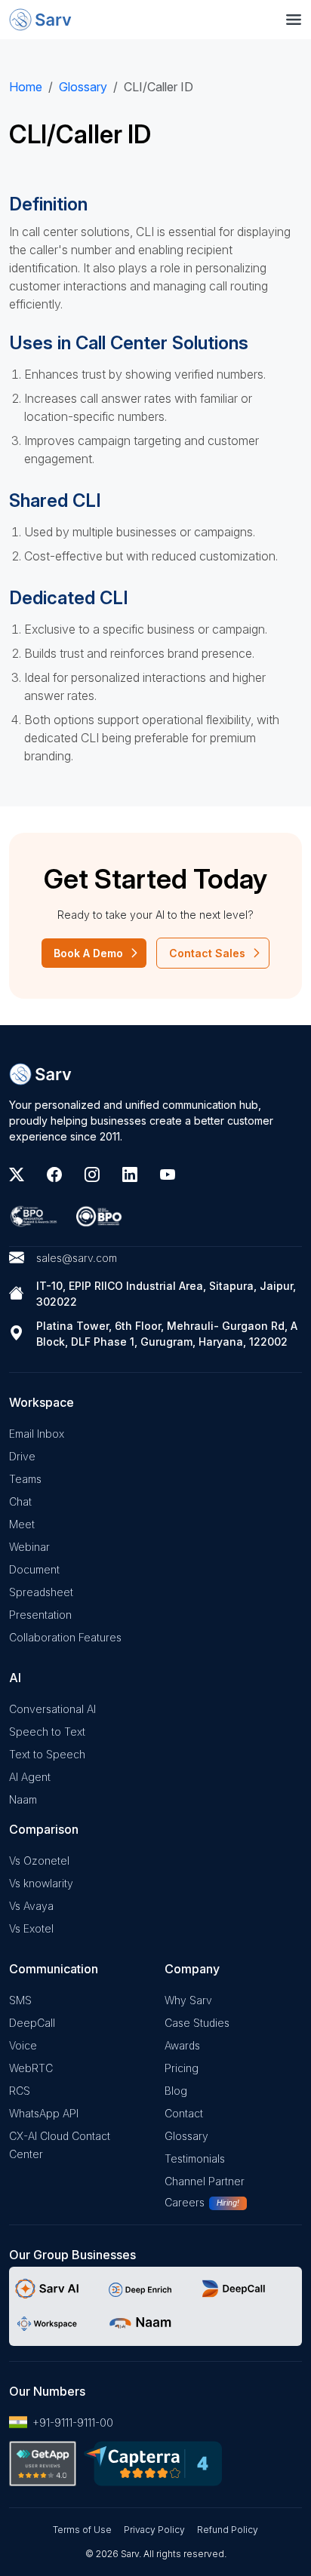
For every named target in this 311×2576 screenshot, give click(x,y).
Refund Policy (228, 2530)
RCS (20, 2091)
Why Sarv (188, 2000)
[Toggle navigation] (294, 20)
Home (26, 87)
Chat (20, 1501)
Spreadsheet (41, 1592)
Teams (25, 1479)
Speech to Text (47, 1732)
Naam (23, 1799)
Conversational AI (52, 1709)
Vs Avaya (31, 1906)
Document (34, 1569)
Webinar (29, 1547)
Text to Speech (47, 1754)
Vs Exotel (31, 1928)
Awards (182, 2045)
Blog (176, 2091)
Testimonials (195, 2158)
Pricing (182, 2068)
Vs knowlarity (41, 1883)
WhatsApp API (44, 2113)
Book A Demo (88, 953)
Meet (22, 1524)
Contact (184, 2113)
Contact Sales (207, 953)
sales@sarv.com (77, 1258)
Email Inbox (37, 1434)
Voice (23, 2045)
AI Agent (30, 1777)
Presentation (40, 1615)
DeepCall (32, 2023)
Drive (22, 1456)
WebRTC (31, 2068)
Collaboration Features (65, 1637)
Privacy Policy (154, 2530)
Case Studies (197, 2023)
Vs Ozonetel (39, 1861)
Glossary (83, 87)
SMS (20, 2000)
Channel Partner (205, 2181)
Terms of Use (82, 2530)
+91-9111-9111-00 (73, 2422)
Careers (185, 2202)
